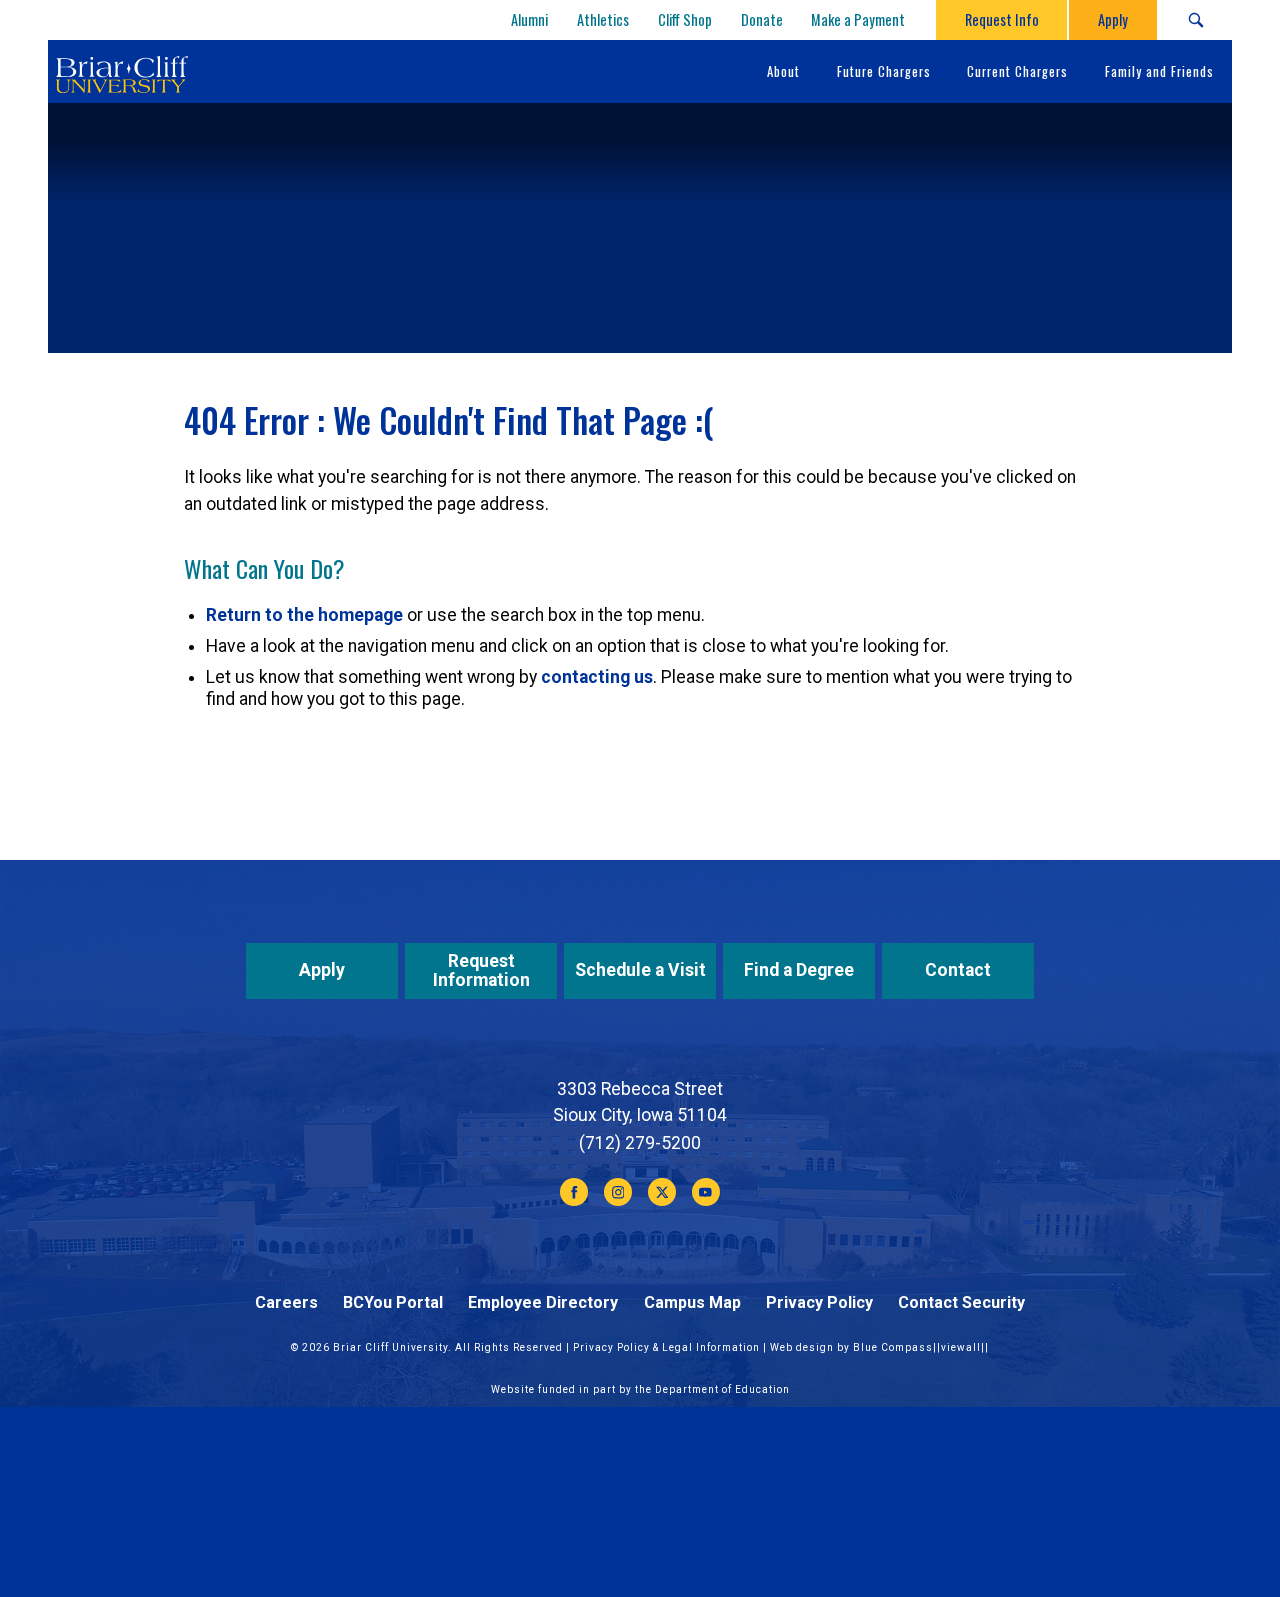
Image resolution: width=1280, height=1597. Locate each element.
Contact (958, 970)
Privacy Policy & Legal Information (666, 1347)
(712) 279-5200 (640, 1143)
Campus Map (692, 1302)
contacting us (597, 677)
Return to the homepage (304, 615)
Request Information (481, 970)
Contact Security (961, 1302)
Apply (322, 970)
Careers (286, 1302)
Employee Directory (543, 1302)
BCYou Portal (393, 1302)
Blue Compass (893, 1347)
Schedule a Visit (640, 970)
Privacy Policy (819, 1302)
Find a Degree (799, 970)
